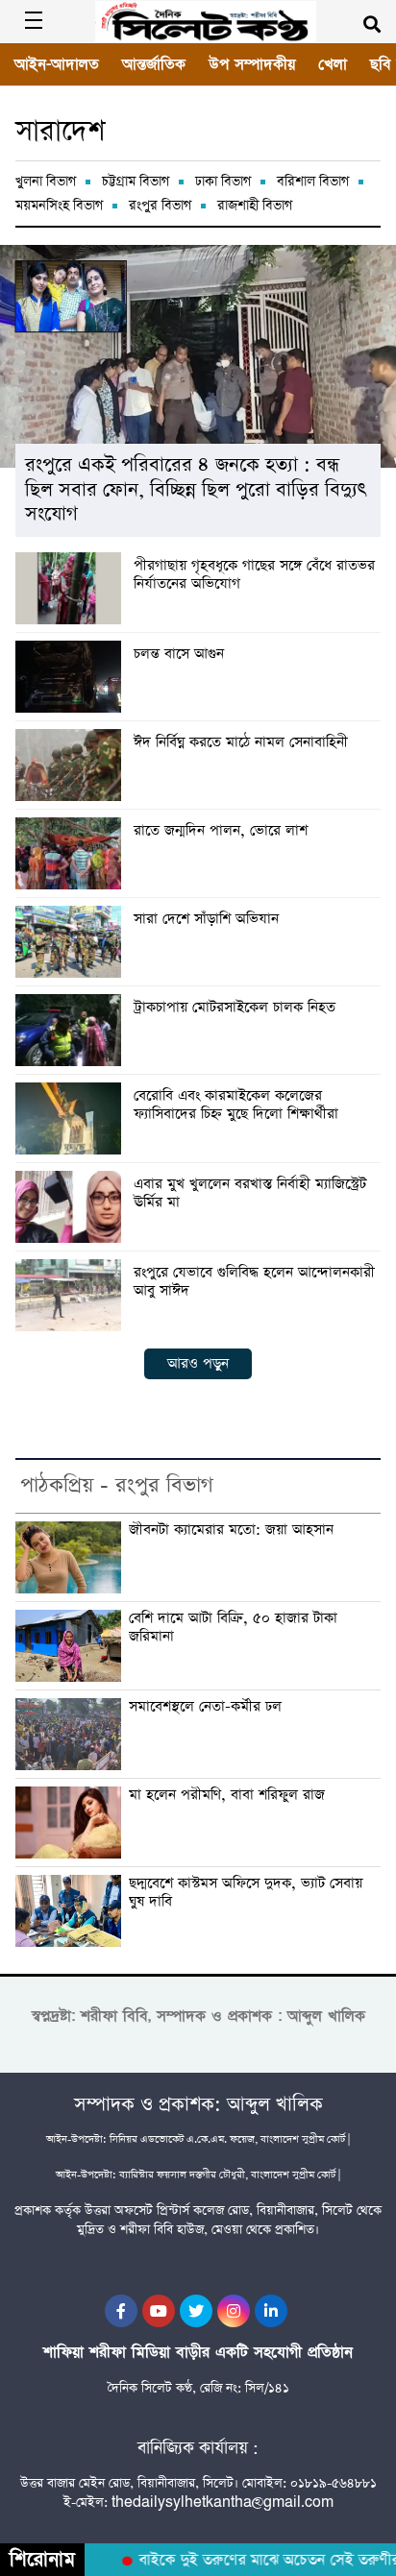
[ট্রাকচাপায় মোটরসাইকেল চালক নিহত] (72, 1030)
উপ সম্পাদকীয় (252, 64)
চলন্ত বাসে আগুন (179, 655)
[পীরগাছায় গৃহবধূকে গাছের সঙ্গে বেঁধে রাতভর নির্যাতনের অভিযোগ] (72, 588)
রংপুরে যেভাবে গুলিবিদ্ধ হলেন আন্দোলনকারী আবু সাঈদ (254, 1282)
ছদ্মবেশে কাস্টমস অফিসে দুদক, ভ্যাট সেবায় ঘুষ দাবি (246, 1893)
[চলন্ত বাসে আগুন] (72, 677)
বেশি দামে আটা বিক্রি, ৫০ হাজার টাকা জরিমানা (233, 1628)
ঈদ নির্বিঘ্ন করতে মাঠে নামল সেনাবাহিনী (241, 743)
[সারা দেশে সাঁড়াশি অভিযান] (72, 942)
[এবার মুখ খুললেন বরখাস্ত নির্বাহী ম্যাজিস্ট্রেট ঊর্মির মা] (72, 1207)
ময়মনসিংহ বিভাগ (59, 206)
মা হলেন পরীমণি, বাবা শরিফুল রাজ (227, 1796)
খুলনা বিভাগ (46, 182)
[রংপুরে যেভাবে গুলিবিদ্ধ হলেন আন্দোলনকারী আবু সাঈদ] (72, 1295)
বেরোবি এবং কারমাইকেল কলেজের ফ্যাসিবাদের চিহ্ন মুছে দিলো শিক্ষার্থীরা (236, 1106)
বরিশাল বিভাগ (313, 182)
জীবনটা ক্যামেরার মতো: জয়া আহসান (231, 1531)
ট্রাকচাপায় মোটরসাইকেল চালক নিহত (235, 1008)
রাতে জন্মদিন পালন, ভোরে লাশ (221, 831)
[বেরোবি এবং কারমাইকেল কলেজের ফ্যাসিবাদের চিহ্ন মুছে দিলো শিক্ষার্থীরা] (72, 1118)
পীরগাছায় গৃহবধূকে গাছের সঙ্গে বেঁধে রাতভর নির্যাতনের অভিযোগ (254, 575)
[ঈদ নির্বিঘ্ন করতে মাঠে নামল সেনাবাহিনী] (72, 765)
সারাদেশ (60, 132)
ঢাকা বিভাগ (223, 182)
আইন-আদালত (57, 64)
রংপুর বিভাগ (160, 206)
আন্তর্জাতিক (154, 64)
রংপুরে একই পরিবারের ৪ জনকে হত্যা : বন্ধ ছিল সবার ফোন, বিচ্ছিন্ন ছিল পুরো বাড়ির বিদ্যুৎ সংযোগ (196, 490)
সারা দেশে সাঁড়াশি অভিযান (206, 920)
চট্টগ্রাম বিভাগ (136, 182)
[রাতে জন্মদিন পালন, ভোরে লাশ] (72, 853)
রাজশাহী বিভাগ (255, 206)
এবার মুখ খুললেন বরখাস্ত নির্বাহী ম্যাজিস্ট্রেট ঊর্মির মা (250, 1194)
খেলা (333, 64)
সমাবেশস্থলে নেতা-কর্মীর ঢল (205, 1707)
